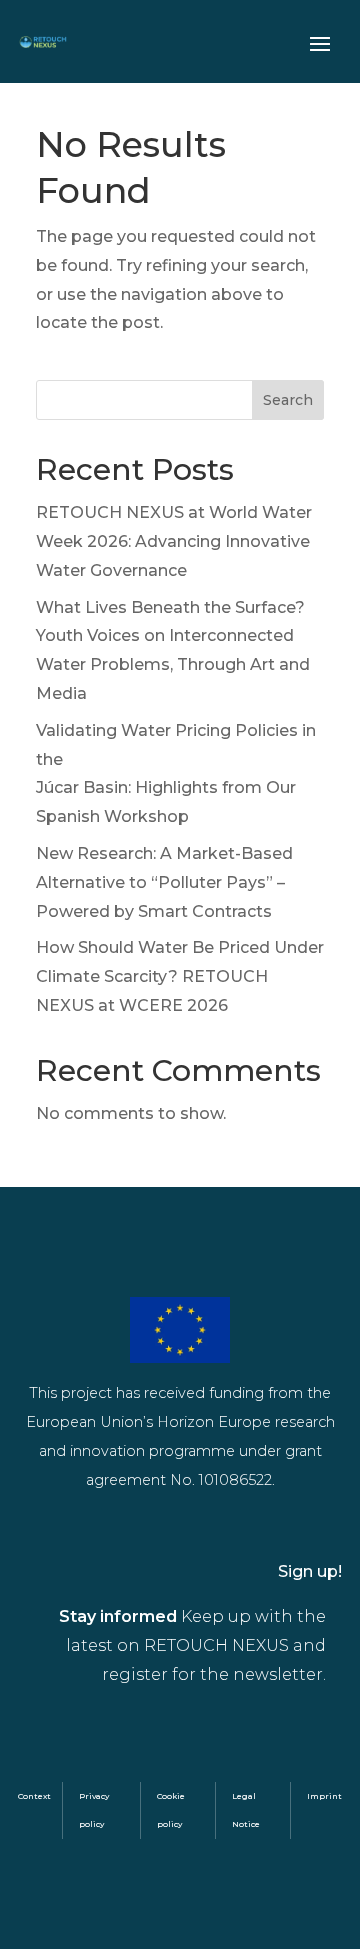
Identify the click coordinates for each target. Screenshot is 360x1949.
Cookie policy (171, 1810)
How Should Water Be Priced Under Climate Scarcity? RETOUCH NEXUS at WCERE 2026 (180, 976)
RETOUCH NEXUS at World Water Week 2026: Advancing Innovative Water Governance (174, 541)
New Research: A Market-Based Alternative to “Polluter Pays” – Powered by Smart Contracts (164, 882)
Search (288, 400)
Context (34, 1796)
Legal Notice (246, 1810)
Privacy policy (94, 1810)
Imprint (324, 1796)
